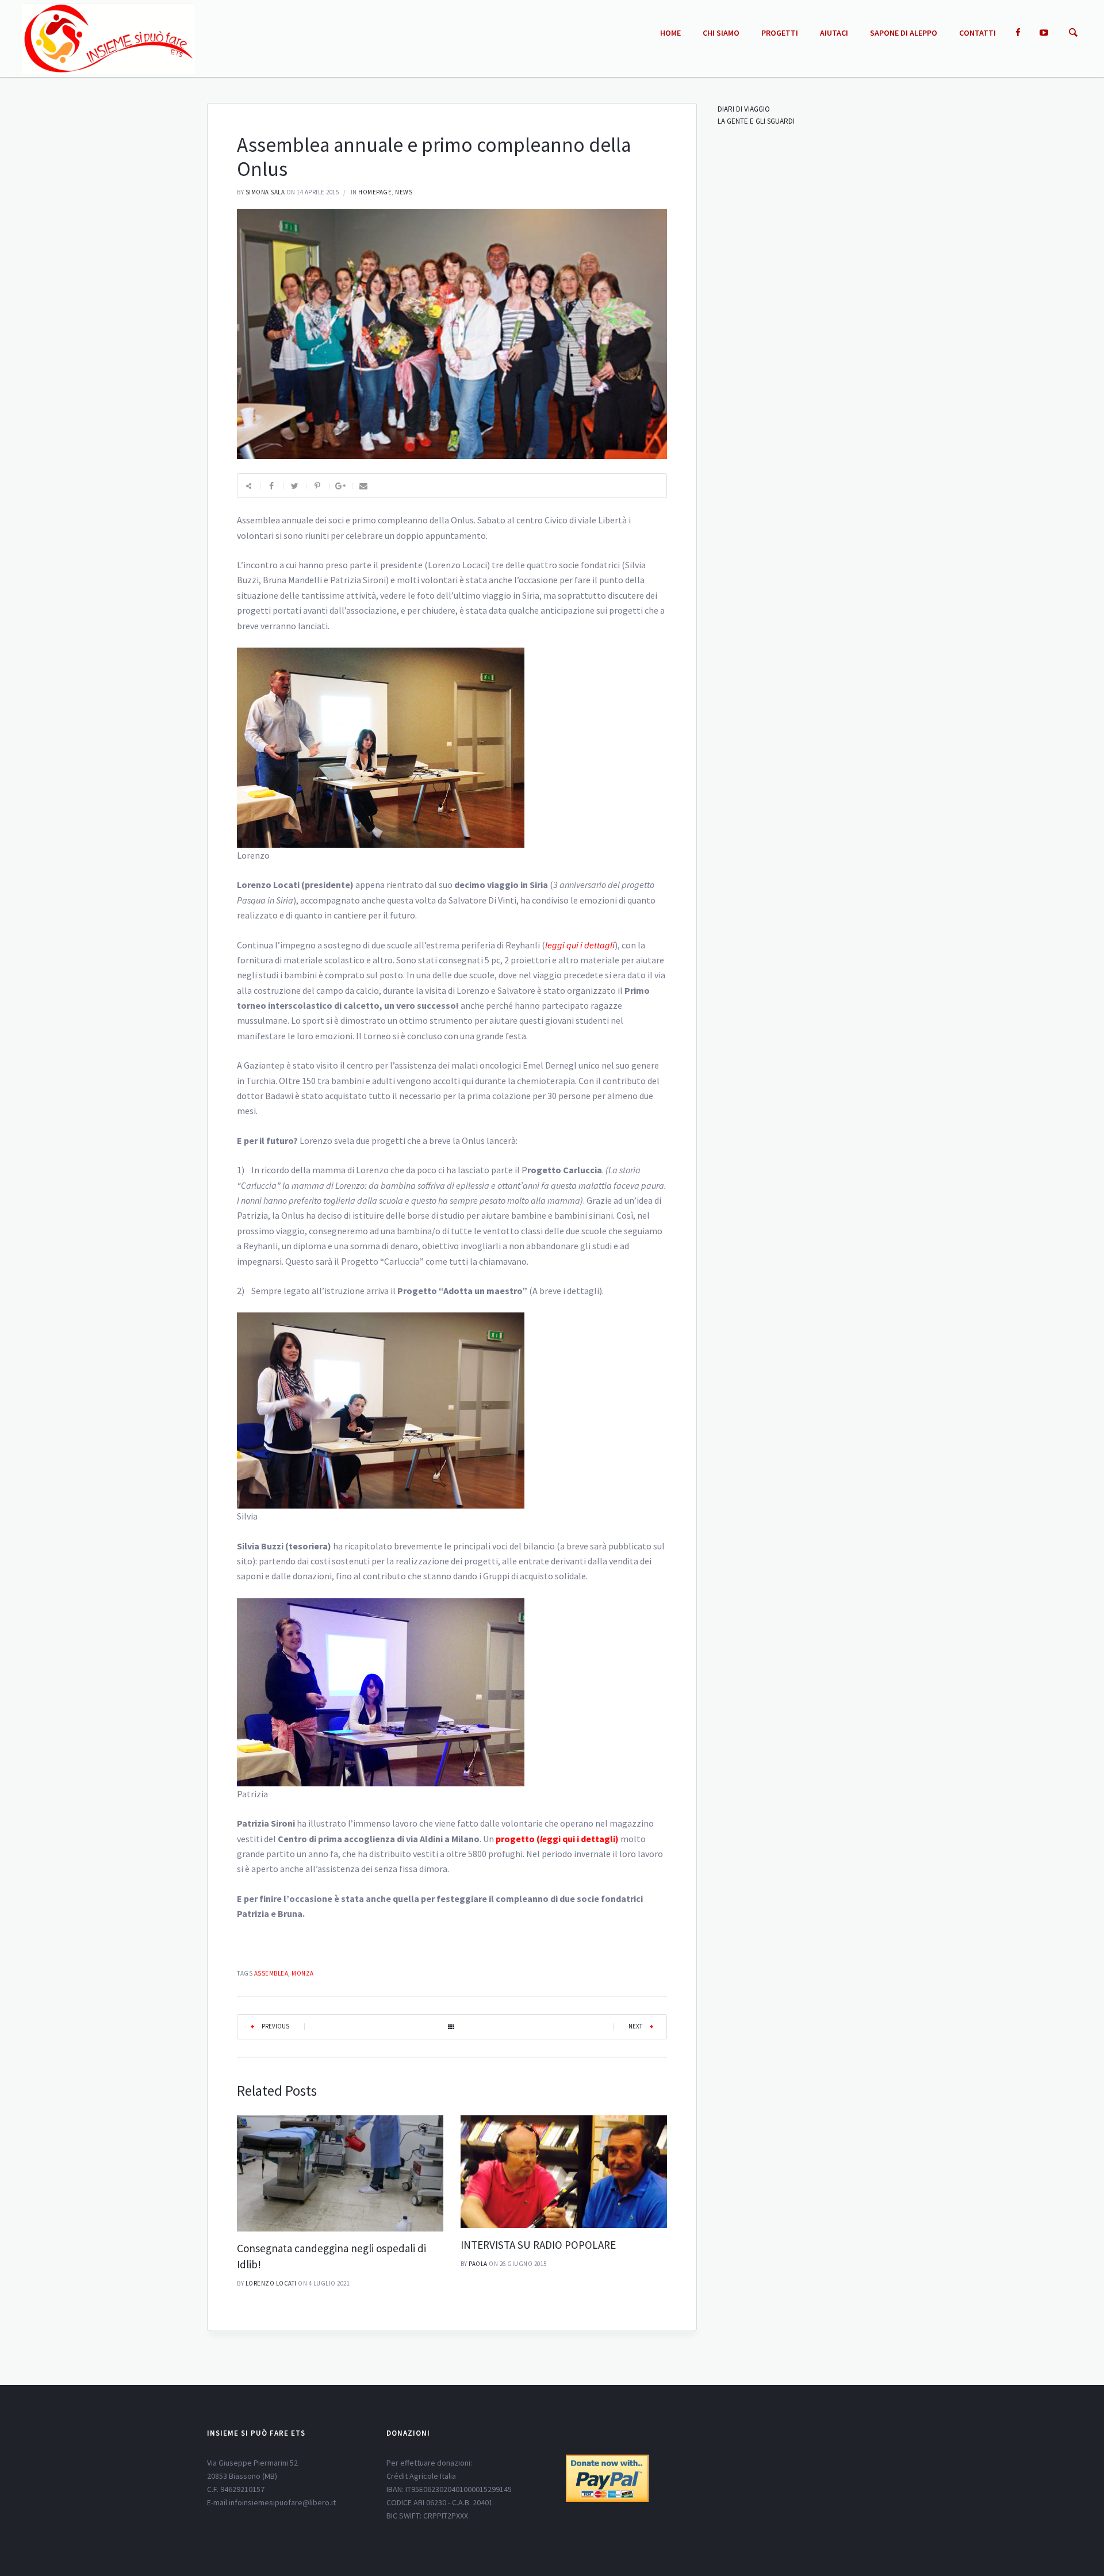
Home (670, 33)
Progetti (780, 33)
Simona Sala (265, 192)
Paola (478, 2264)
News (404, 192)
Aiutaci (834, 33)
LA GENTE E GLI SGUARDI (756, 121)
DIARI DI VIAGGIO (744, 109)
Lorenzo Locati (271, 2283)
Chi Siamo (721, 33)
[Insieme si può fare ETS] (108, 38)
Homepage (375, 192)
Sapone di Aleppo (904, 33)
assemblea (271, 1973)
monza (303, 1973)
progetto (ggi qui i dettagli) (557, 1839)
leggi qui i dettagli (580, 945)
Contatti (977, 33)
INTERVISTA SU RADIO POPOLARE (538, 2245)
